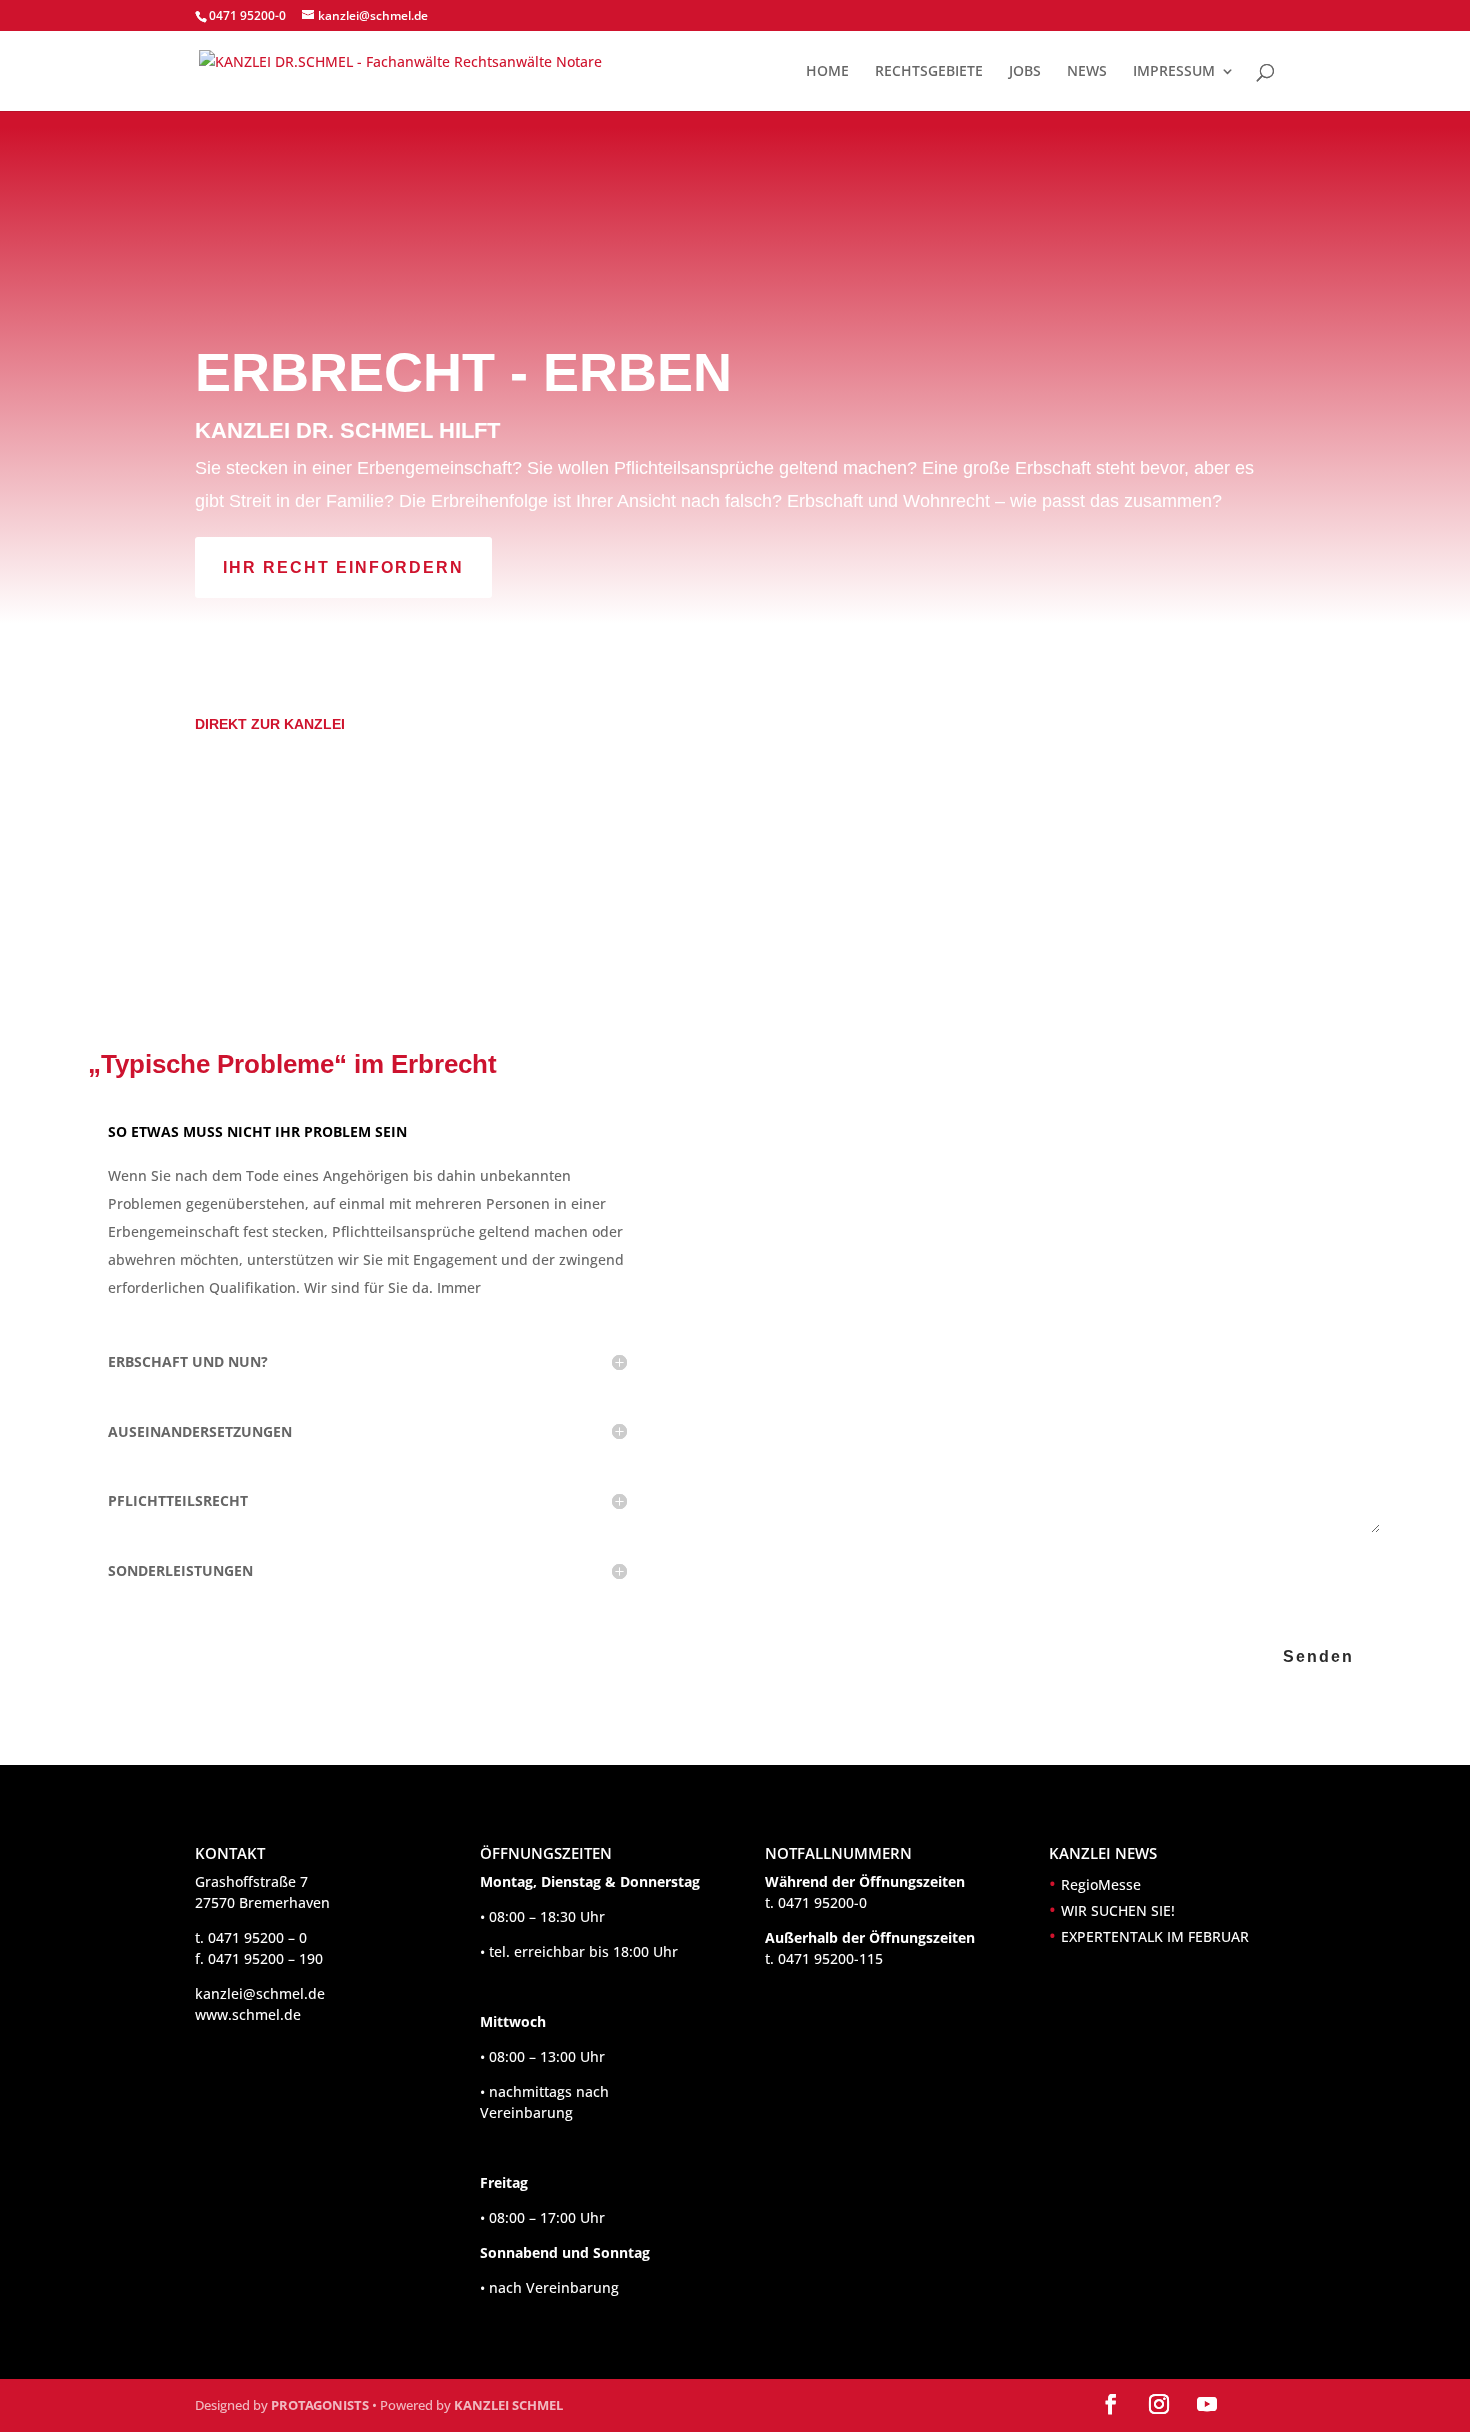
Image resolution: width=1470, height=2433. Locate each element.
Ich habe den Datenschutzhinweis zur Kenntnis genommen (1073, 1565)
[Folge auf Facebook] (1111, 2404)
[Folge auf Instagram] (1159, 2404)
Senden (1318, 1656)
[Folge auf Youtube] (1207, 2404)
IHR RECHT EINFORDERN (343, 567)
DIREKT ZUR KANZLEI (270, 724)
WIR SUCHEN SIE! (1118, 1910)
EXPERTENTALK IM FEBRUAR (1155, 1936)
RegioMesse (1101, 1884)
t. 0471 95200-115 (824, 1958)
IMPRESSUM (1174, 72)
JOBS (1025, 72)
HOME (827, 72)
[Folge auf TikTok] (1255, 2404)
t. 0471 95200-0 (816, 1902)
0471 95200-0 (247, 15)
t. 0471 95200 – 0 (251, 1937)
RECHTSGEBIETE (929, 72)
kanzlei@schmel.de (260, 1993)
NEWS (1087, 72)
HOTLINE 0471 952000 (309, 637)
